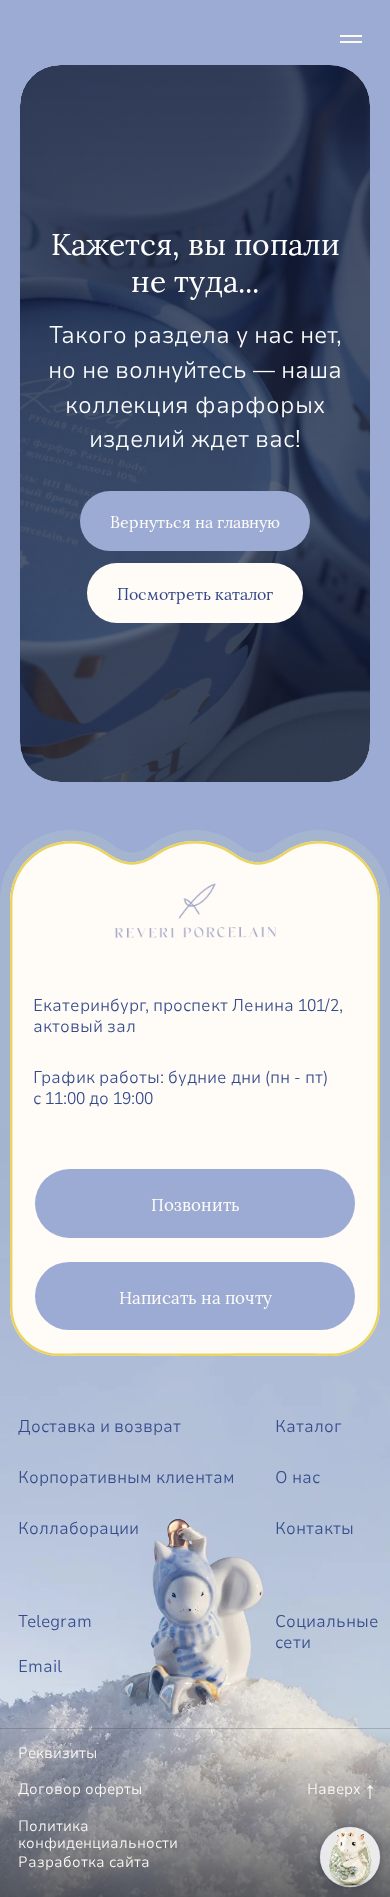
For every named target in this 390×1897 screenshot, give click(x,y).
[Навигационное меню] (351, 39)
